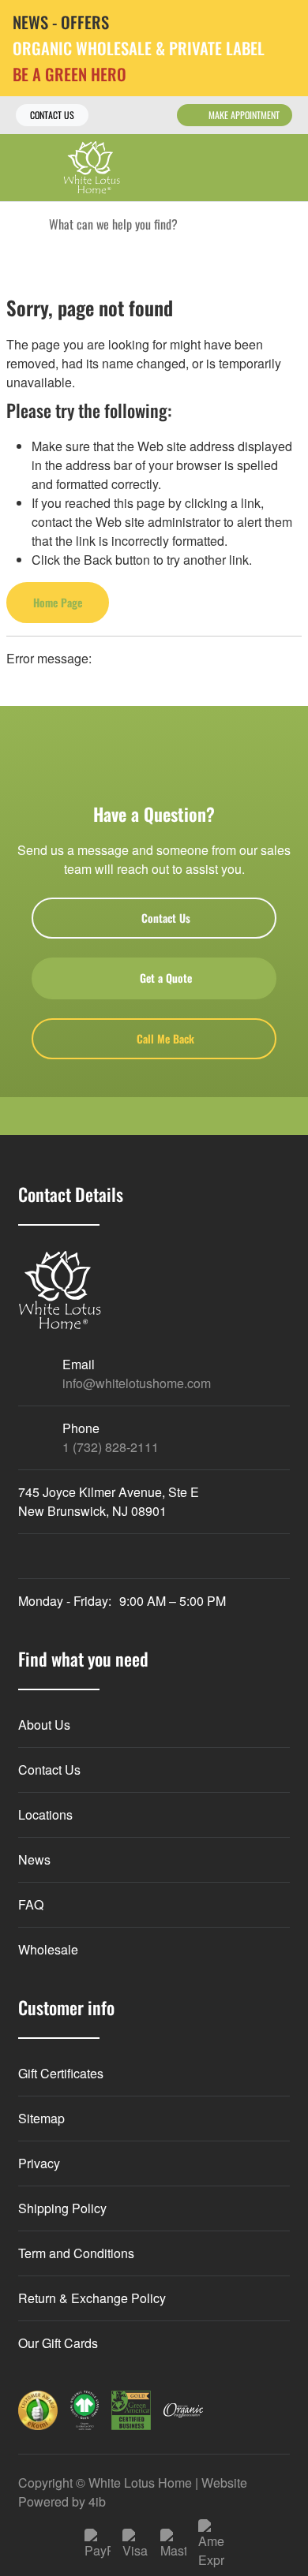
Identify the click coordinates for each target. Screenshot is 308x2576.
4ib (97, 2501)
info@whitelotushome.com (137, 1383)
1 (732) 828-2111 (111, 1447)
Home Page (58, 602)
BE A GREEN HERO (69, 75)
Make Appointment (244, 115)
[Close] (284, 23)
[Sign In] (251, 168)
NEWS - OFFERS (61, 22)
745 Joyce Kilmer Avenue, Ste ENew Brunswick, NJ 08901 (109, 1501)
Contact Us (52, 115)
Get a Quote (166, 978)
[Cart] (285, 168)
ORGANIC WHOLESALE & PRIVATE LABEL (139, 49)
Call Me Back (165, 1038)
